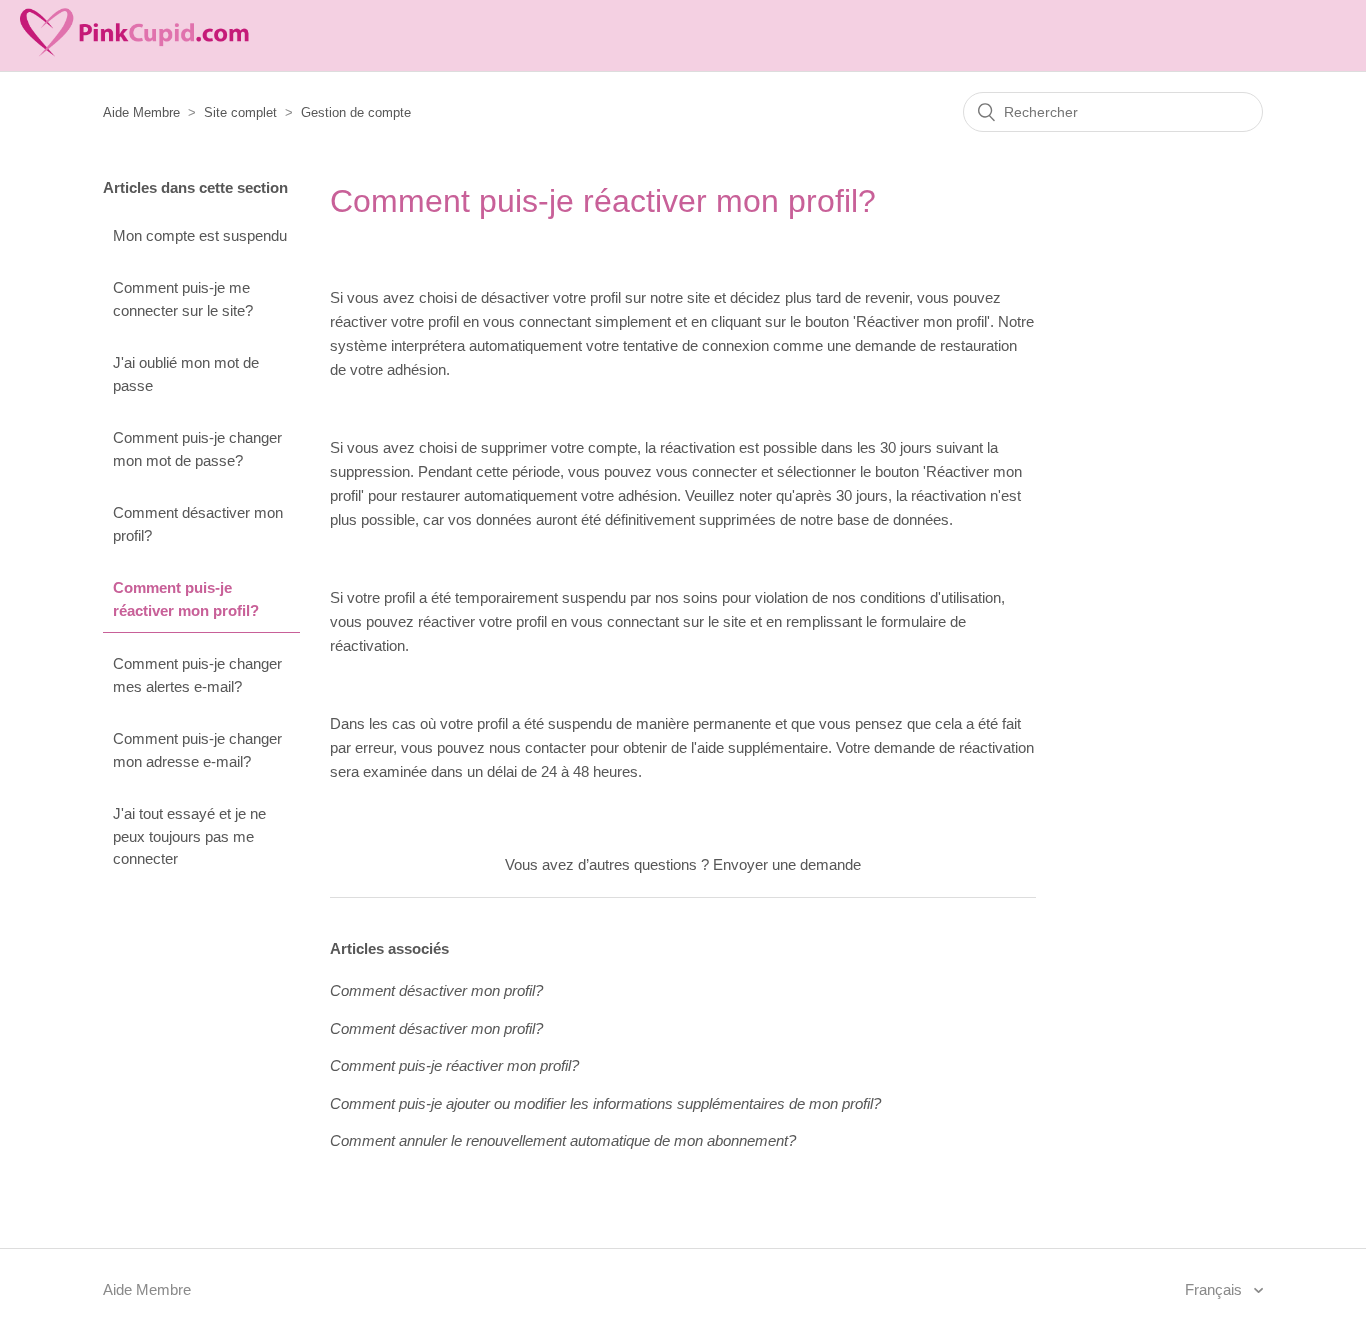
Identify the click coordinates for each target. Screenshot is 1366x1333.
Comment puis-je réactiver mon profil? (186, 599)
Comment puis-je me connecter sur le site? (183, 299)
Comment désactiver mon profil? (198, 524)
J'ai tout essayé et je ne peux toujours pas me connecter (189, 836)
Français (1215, 1289)
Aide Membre (141, 112)
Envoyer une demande (787, 864)
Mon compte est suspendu (200, 235)
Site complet (240, 112)
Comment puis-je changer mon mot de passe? (197, 449)
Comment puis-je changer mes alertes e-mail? (197, 675)
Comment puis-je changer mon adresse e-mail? (197, 750)
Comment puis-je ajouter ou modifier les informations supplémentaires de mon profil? (605, 1103)
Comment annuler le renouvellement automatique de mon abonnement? (563, 1140)
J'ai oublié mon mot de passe (186, 374)
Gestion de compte (356, 112)
